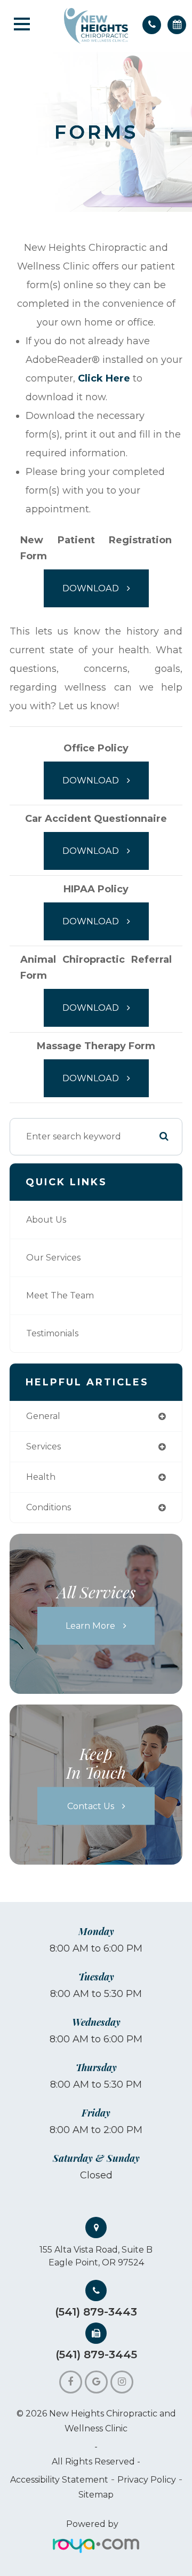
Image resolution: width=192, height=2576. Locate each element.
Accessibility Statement (59, 2480)
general (43, 1416)
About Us (46, 1220)
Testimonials (52, 1333)
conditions (49, 1507)
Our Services (53, 1258)
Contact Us (91, 1805)
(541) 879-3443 (96, 2312)
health (41, 1477)
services (43, 1446)
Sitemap (96, 2495)
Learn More (90, 1626)
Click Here (104, 378)
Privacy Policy (147, 2480)
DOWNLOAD (91, 588)
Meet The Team (60, 1295)
